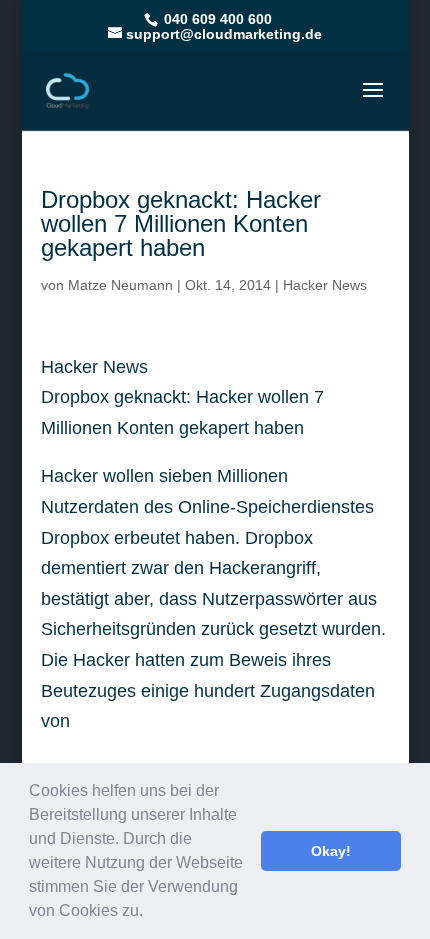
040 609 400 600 (216, 19)
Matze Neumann (120, 285)
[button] (150, 913)
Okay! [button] (331, 851)
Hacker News (325, 285)
